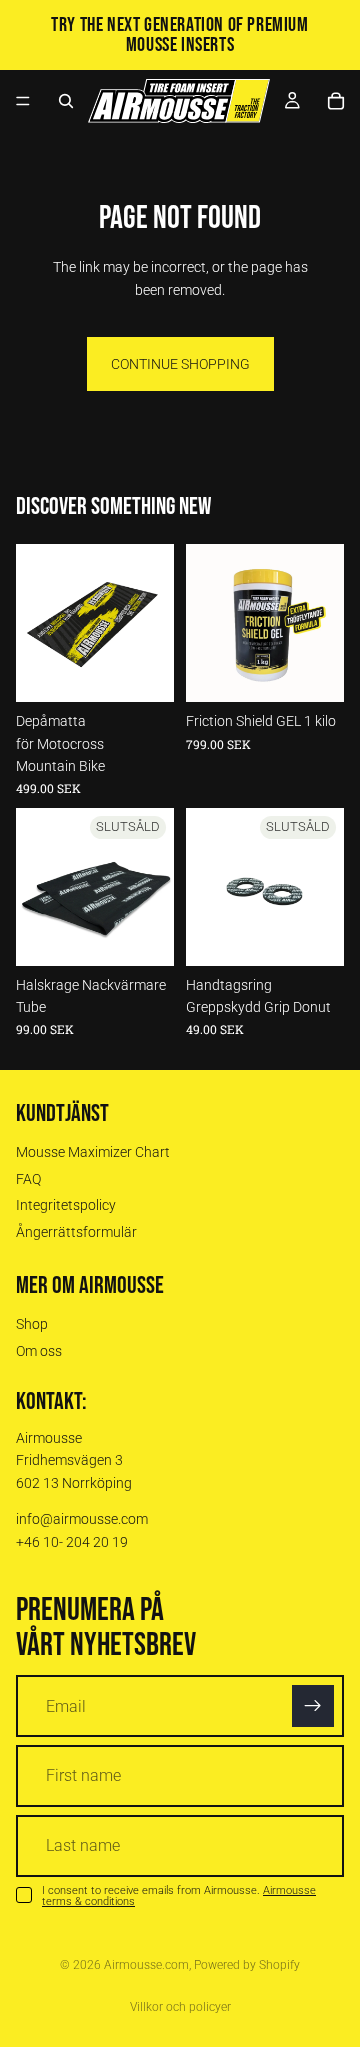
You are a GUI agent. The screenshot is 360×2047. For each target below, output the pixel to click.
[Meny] (23, 101)
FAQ (28, 1179)
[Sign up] (313, 1707)
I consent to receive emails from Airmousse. (179, 1896)
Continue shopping (180, 364)
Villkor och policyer (180, 2007)
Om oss (39, 1351)
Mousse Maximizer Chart (93, 1153)
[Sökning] (66, 101)
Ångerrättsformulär (76, 1232)
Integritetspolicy (66, 1206)
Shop (32, 1325)
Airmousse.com (146, 1965)
